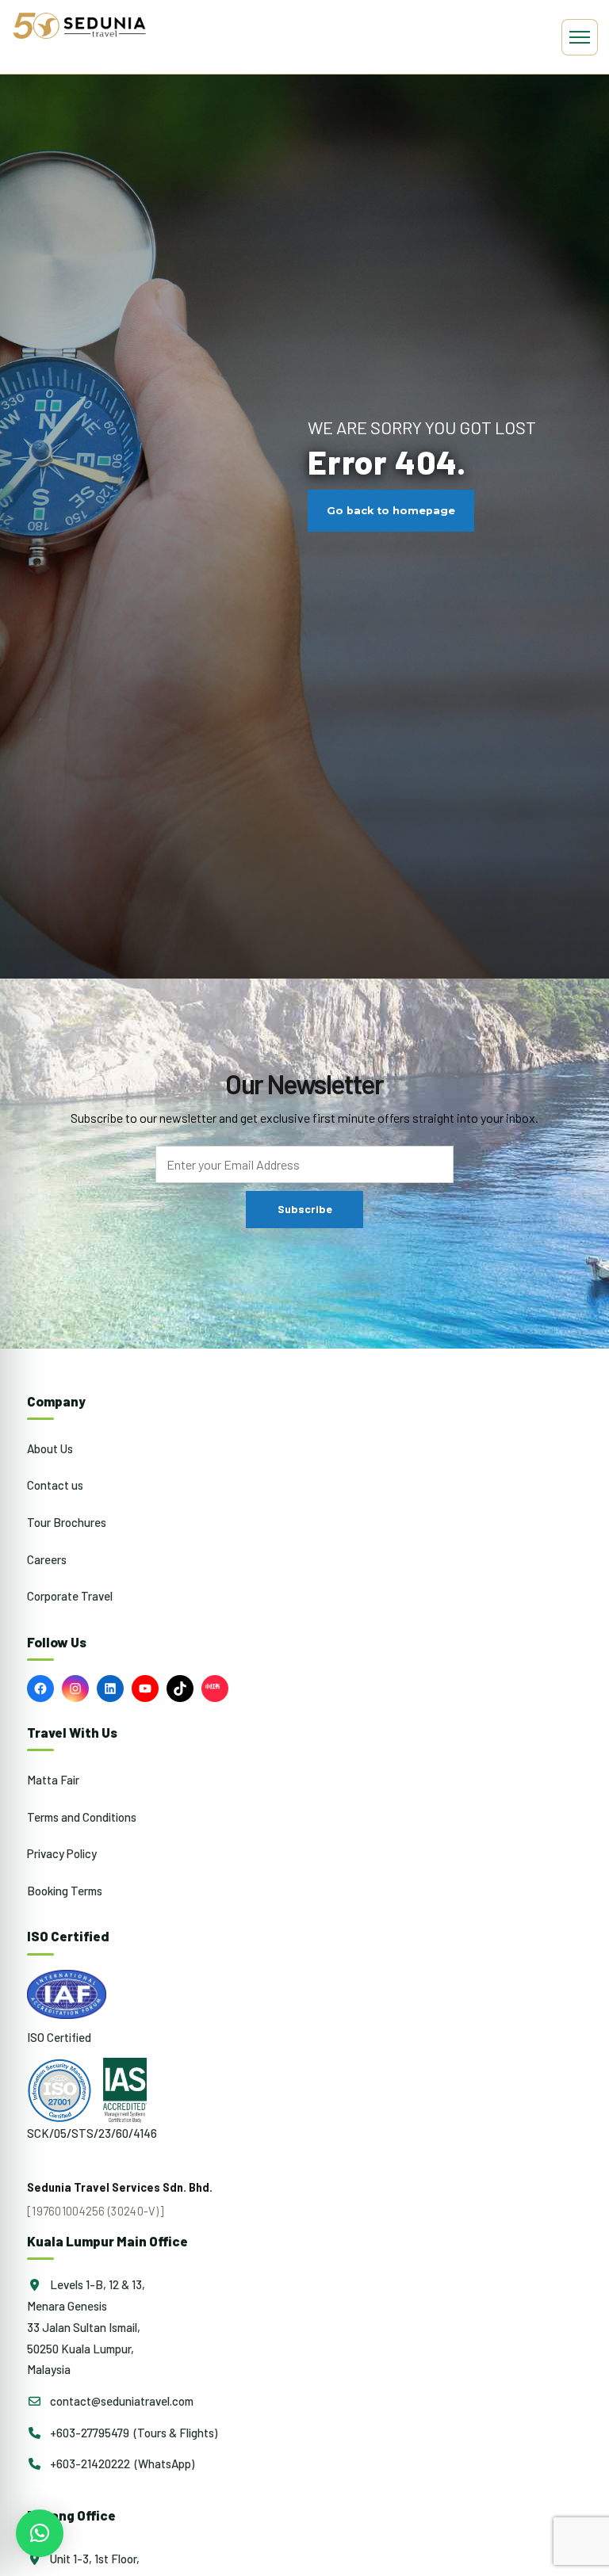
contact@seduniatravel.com (121, 2401)
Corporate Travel (70, 1596)
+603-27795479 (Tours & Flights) (132, 2433)
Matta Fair (53, 1780)
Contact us (55, 1485)
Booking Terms (65, 1891)
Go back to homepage (391, 511)
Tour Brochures (67, 1522)
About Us (50, 1448)
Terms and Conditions (82, 1817)
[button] (40, 2533)
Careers (47, 1559)
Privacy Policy (62, 1853)
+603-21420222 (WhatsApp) (121, 2463)
